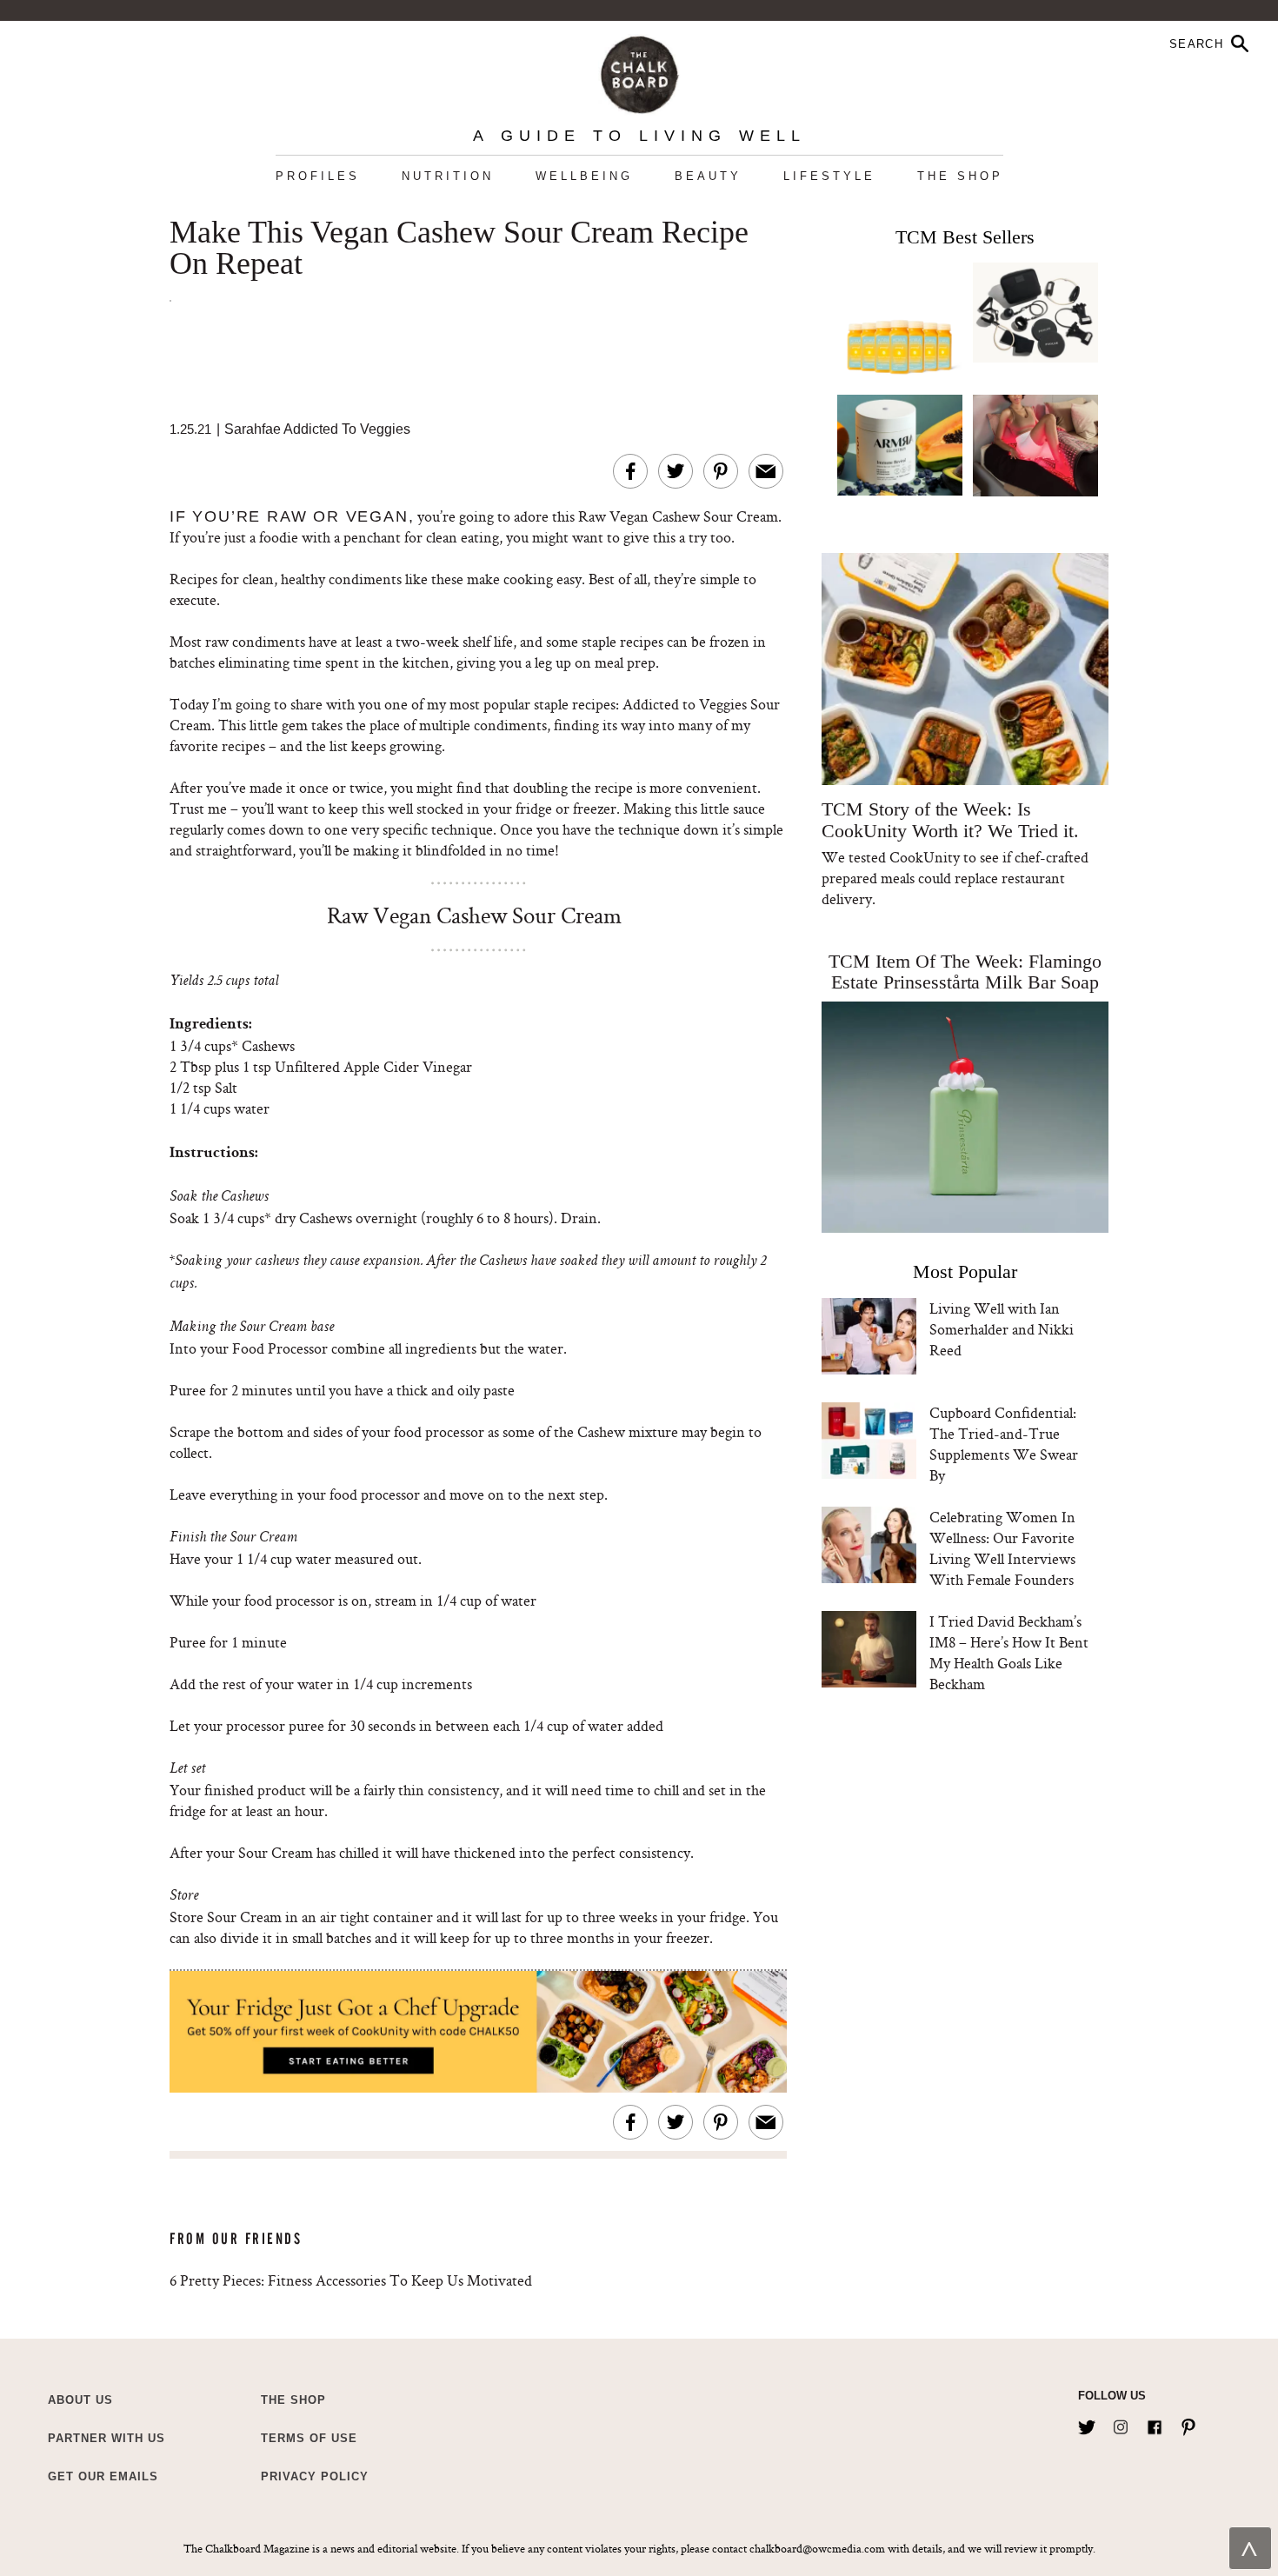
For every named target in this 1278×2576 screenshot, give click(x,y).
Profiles (318, 176)
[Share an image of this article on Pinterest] (721, 471)
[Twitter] (1087, 2424)
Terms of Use (309, 2438)
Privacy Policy (315, 2476)
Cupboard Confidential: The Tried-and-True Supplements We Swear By (1004, 1444)
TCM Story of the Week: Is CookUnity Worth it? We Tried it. (950, 820)
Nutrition (448, 176)
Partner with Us (106, 2438)
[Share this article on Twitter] (676, 471)
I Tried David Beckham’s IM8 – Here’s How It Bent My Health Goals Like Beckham (1009, 1652)
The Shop (960, 176)
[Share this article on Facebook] (630, 471)
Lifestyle (829, 176)
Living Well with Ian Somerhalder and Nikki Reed (1002, 1329)
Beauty (708, 176)
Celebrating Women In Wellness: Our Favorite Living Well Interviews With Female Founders (1002, 1548)
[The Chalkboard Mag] (639, 71)
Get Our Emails (103, 2476)
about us (80, 2400)
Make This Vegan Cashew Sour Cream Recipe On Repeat (459, 249)
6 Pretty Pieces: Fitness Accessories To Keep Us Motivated (351, 2280)
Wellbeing (584, 176)
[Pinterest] (1188, 2424)
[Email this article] (766, 471)
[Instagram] (1121, 2424)
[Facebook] (1155, 2424)
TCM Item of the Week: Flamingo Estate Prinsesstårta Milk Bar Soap (965, 972)
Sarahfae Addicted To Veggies (317, 429)
